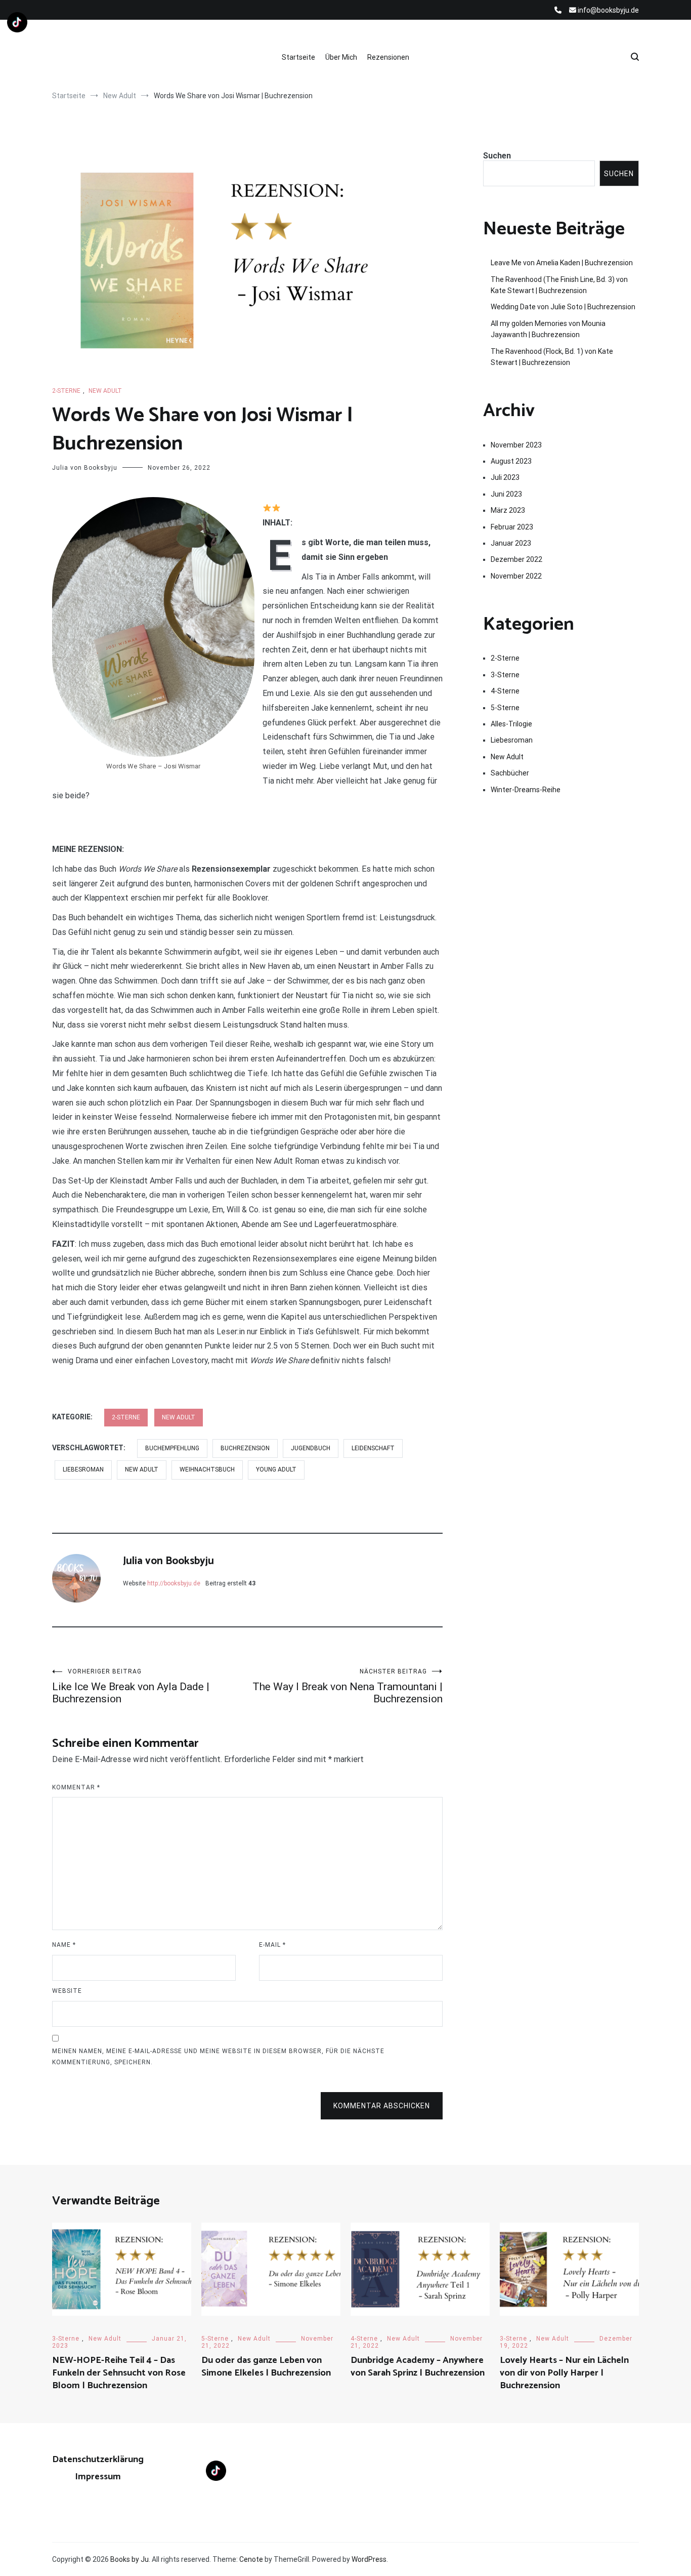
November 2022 (516, 576)
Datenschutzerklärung (98, 2460)
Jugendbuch (311, 1448)
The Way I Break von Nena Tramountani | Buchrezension (348, 1686)
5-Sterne (505, 708)
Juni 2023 (506, 494)
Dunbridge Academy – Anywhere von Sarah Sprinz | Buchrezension (418, 2367)
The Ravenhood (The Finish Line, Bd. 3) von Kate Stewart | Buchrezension (559, 285)
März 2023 (508, 510)
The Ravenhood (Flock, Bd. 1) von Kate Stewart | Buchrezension (552, 357)
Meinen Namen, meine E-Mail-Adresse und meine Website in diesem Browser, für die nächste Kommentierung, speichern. (218, 2057)
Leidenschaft (373, 1448)
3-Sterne (505, 675)
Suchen (497, 156)
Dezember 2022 (516, 559)
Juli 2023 (505, 477)
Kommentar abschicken (382, 2106)
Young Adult (276, 1469)
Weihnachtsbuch (207, 1469)
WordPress (369, 2559)
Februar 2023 (512, 527)
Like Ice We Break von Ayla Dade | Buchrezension (131, 1686)
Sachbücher (510, 773)
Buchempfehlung (172, 1448)
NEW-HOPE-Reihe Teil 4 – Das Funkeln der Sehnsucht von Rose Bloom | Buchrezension (119, 2373)
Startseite (298, 57)
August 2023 (511, 461)
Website (67, 1991)
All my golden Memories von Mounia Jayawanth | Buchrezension (548, 329)
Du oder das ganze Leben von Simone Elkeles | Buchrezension (266, 2367)
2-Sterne (66, 391)
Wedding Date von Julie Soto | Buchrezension (563, 307)
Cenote (251, 2559)
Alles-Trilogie (511, 724)
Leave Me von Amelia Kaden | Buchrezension (562, 263)
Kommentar (76, 1787)
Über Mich (341, 57)
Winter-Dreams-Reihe (526, 790)
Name (64, 1945)
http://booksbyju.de (174, 1583)
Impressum (98, 2477)
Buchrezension (245, 1448)
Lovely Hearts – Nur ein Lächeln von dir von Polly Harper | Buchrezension (564, 2373)
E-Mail (272, 1945)
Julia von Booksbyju (85, 468)
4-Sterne (505, 691)
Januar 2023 (511, 543)
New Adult (105, 391)
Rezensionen (388, 57)
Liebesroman (83, 1469)
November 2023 (516, 445)
